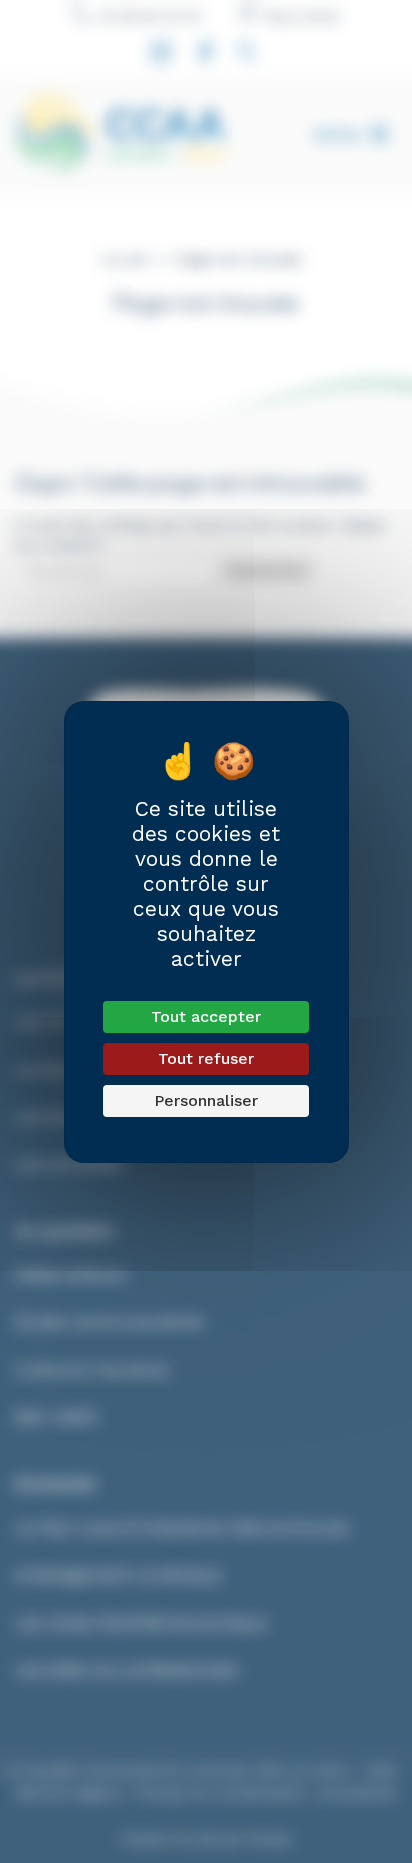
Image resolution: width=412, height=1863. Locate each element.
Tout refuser (206, 1058)
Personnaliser (206, 1100)
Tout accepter (206, 1016)
